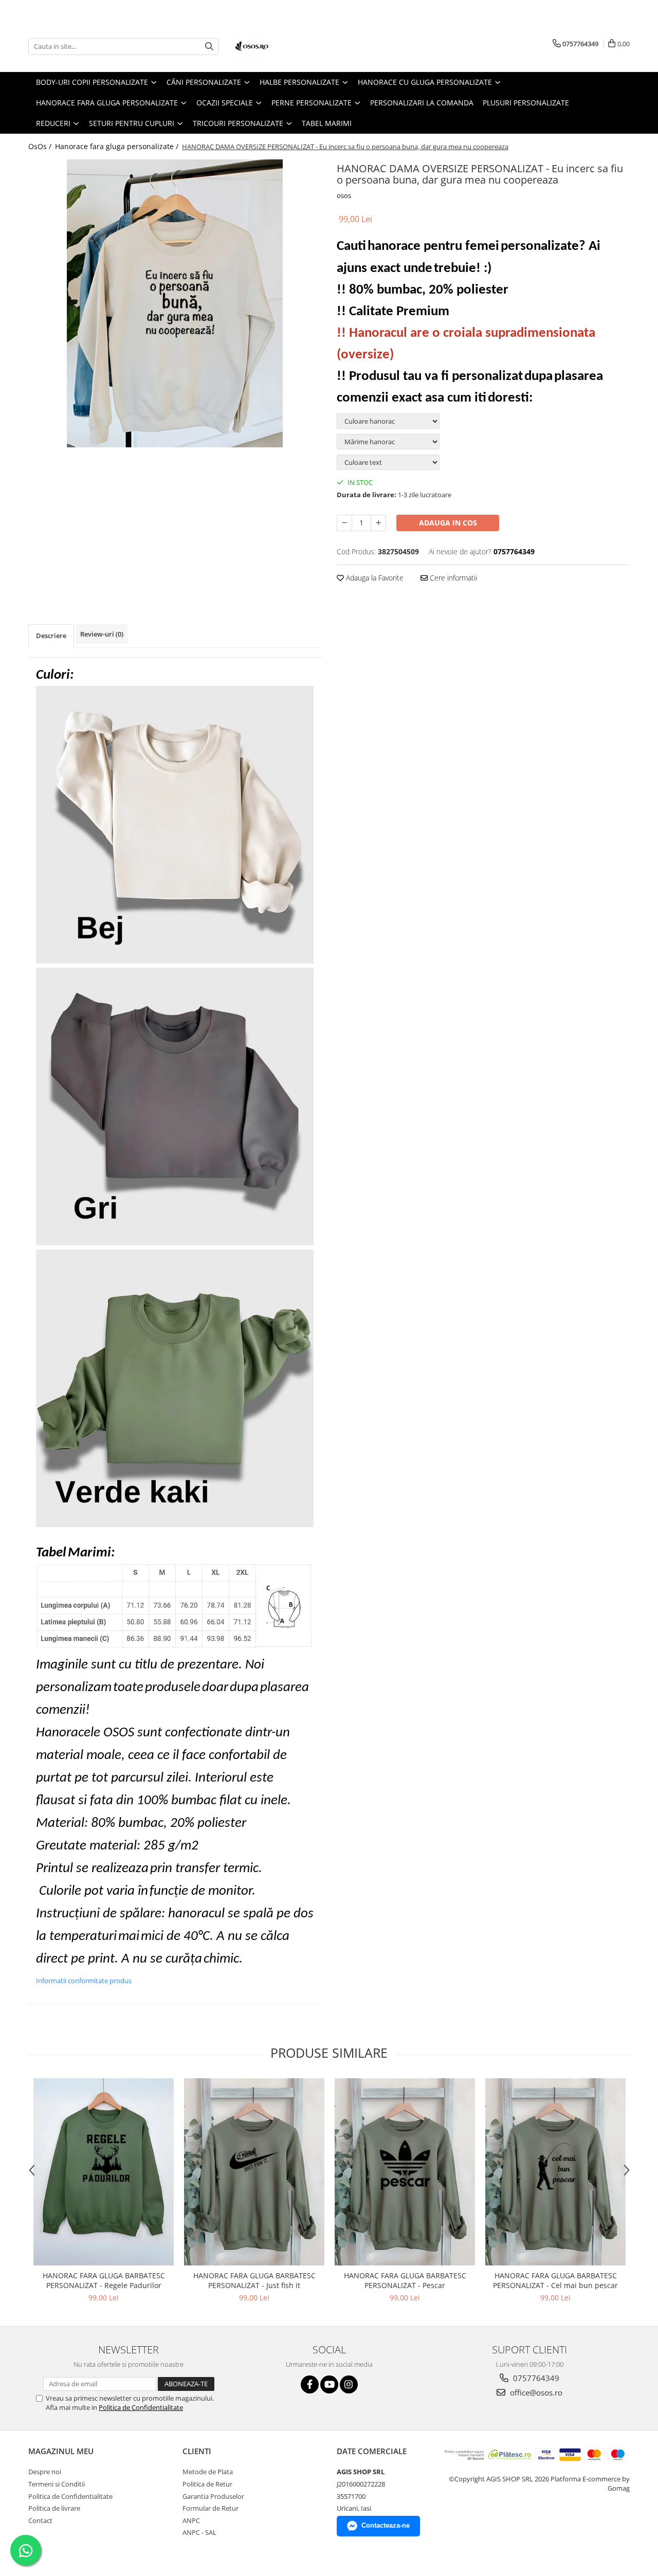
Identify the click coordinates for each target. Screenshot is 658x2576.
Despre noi (45, 2472)
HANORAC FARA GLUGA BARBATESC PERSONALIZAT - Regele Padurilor (104, 2280)
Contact (40, 2520)
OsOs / (41, 146)
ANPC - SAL (199, 2532)
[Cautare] (209, 47)
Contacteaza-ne (386, 2525)
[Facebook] (310, 2384)
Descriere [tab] (51, 636)
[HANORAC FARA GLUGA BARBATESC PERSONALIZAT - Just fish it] (254, 2172)
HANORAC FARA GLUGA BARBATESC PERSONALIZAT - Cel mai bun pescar (555, 2280)
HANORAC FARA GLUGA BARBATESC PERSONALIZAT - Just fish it (254, 2280)
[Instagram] (349, 2384)
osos (344, 195)
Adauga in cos (448, 523)
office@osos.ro (535, 2392)
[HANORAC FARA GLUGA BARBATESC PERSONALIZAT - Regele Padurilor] (104, 2172)
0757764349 (535, 2378)
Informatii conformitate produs (84, 1981)
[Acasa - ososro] (285, 46)
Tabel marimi (327, 123)
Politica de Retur (207, 2484)
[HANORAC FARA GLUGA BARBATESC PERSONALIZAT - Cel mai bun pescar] (555, 2172)
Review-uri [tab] (102, 634)
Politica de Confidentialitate (141, 2407)
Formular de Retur (211, 2508)
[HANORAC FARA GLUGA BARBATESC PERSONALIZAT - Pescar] (405, 2172)
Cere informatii (452, 578)
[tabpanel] (175, 303)
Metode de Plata (208, 2472)
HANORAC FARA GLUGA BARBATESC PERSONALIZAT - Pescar (405, 2280)
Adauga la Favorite (374, 578)
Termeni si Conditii (57, 2484)
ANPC (191, 2520)
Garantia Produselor (213, 2496)
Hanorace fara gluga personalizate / (118, 146)
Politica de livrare (54, 2508)
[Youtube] (329, 2384)
